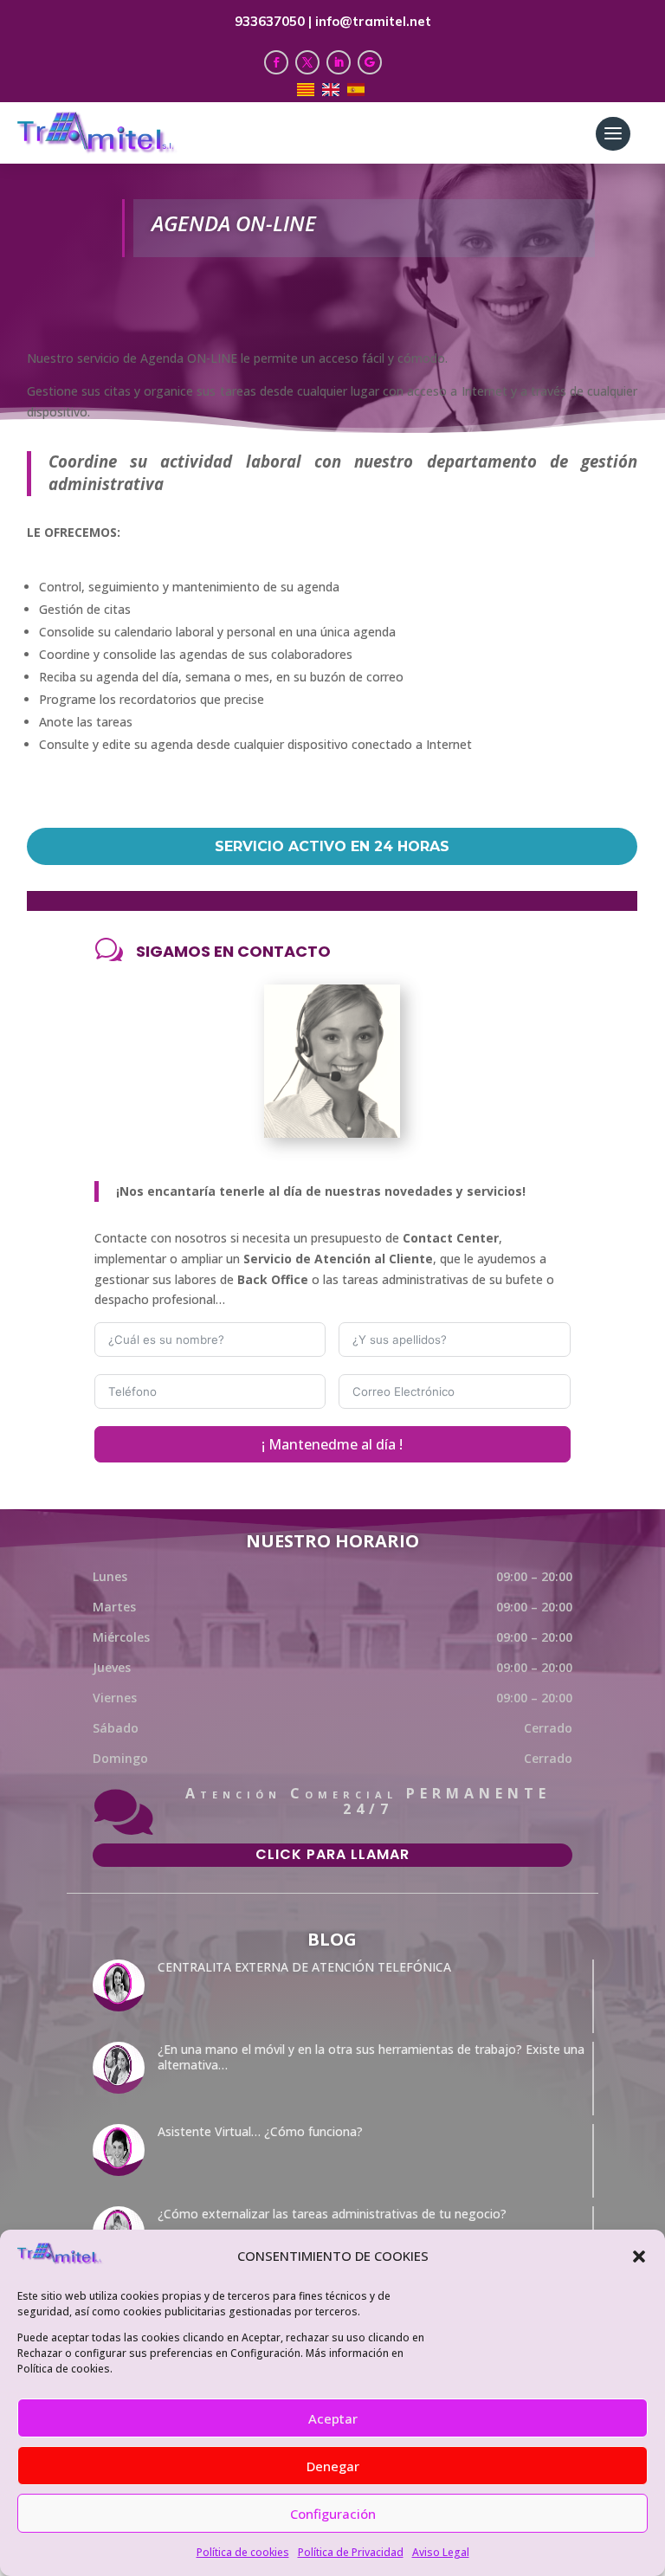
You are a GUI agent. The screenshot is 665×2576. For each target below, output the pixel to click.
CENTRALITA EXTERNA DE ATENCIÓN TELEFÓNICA (304, 1967)
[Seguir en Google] (370, 62)
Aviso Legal (441, 2552)
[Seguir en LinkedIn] (339, 62)
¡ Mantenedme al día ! (332, 1444)
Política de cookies (243, 2552)
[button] (639, 2256)
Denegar (333, 2466)
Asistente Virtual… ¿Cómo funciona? (260, 2131)
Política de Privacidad (351, 2552)
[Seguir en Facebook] (276, 62)
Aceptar (333, 2418)
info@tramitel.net (373, 21)
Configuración (333, 2514)
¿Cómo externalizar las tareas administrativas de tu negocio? (332, 2214)
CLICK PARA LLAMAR (332, 1854)
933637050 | (275, 21)
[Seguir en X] (307, 62)
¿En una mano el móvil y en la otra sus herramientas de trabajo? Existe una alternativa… (371, 2057)
